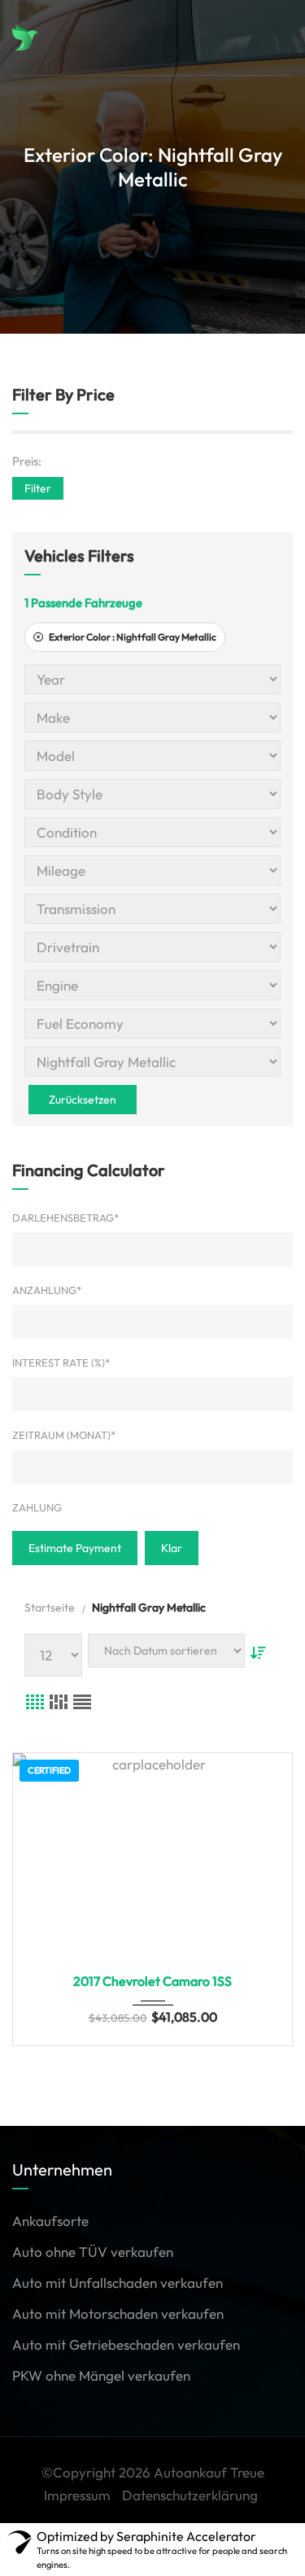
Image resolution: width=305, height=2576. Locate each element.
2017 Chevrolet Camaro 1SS (152, 1981)
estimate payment (75, 1548)
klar (172, 1548)
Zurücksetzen (83, 1100)
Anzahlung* (47, 1290)
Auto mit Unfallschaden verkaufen (118, 2283)
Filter (38, 488)
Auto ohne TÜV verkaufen (93, 2252)
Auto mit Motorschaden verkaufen (118, 2314)
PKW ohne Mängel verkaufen (101, 2375)
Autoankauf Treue (209, 2472)
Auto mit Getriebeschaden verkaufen (126, 2344)
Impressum (77, 2495)
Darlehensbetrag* (65, 1218)
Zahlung (37, 1507)
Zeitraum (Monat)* (64, 1435)
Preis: (27, 461)
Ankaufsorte (50, 2221)
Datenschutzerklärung (190, 2495)
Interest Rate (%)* (61, 1362)
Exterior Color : (132, 637)
